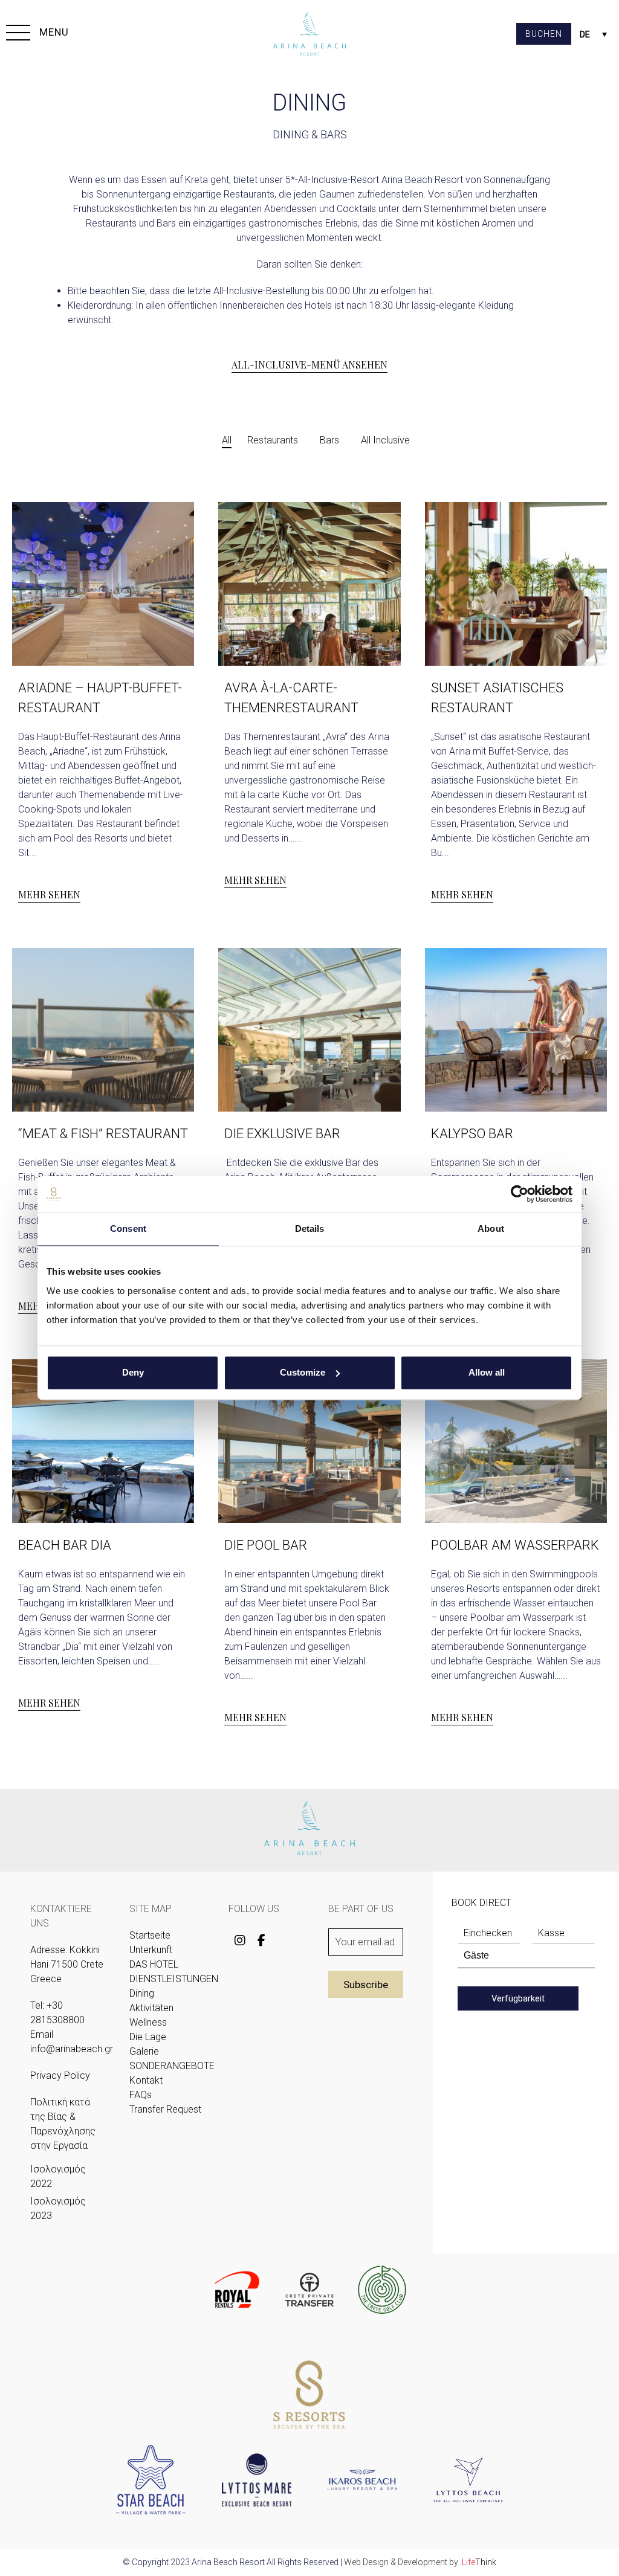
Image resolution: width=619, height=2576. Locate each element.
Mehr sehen (49, 894)
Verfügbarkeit (518, 1998)
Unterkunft (151, 1950)
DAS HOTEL (154, 1964)
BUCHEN (544, 34)
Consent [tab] (128, 1228)
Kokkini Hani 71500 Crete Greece (67, 1964)
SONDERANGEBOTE (172, 2066)
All (227, 440)
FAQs (141, 2095)
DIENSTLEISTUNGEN (174, 1979)
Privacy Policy (60, 2075)
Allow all (487, 1372)
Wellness (148, 2022)
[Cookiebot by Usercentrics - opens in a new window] (520, 1194)
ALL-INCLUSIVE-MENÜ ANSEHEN (309, 365)
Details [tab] (310, 1228)
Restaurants (273, 440)
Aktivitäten (151, 2008)
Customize (303, 1372)
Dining (142, 1993)
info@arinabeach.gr (72, 2049)
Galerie (144, 2051)
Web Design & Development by (420, 2562)
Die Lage (148, 2037)
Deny (133, 1372)
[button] (37, 34)
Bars (329, 440)
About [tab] (491, 1228)
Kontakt (146, 2080)
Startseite (150, 1935)
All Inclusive (385, 440)
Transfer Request (165, 2109)
